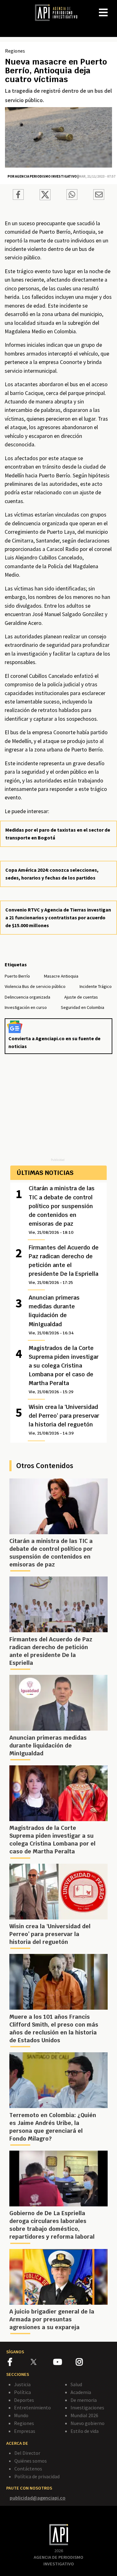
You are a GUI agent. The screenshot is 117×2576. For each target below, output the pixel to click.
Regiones (15, 51)
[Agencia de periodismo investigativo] (59, 12)
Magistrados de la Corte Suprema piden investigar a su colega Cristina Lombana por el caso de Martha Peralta (64, 1369)
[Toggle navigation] (112, 8)
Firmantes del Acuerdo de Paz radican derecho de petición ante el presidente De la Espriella (64, 1265)
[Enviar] (72, 195)
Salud (76, 2384)
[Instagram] (87, 2363)
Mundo (21, 2415)
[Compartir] (18, 195)
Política (22, 2392)
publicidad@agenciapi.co (38, 2498)
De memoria (84, 2400)
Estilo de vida (85, 2431)
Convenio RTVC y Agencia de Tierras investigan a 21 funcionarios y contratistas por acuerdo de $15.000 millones (58, 917)
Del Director (27, 2453)
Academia (81, 2392)
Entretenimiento (32, 2407)
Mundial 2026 (84, 2415)
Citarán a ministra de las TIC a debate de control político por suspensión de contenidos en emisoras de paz (62, 1210)
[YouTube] (64, 2363)
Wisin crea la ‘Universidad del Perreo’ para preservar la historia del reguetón (64, 1420)
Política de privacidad (37, 2476)
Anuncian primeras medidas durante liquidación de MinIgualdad (54, 1315)
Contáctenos (28, 2469)
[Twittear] (45, 198)
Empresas (25, 2431)
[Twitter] (41, 2362)
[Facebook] (19, 2363)
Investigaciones (87, 2407)
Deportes (24, 2400)
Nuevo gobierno (88, 2423)
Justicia (22, 2384)
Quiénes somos (31, 2461)
